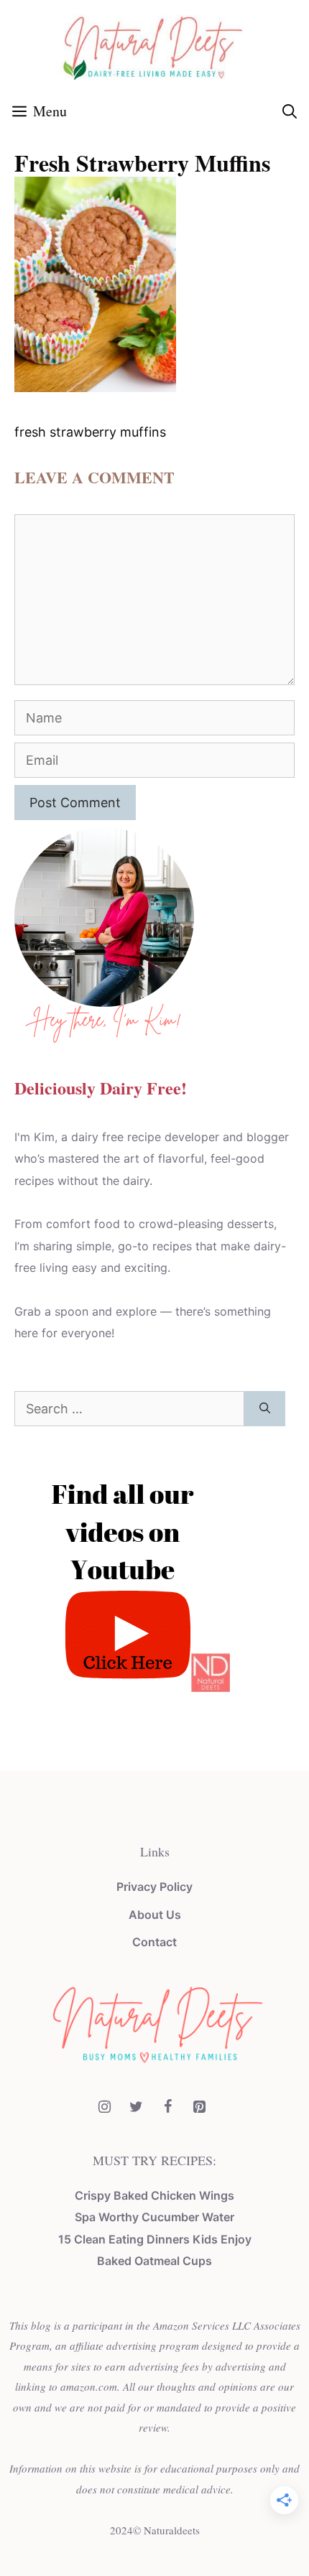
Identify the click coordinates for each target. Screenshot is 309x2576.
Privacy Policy (154, 1887)
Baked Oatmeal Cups (154, 2261)
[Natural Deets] (154, 46)
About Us (155, 1915)
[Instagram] (104, 2107)
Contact (154, 1942)
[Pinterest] (199, 2107)
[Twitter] (136, 2107)
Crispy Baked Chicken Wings (154, 2195)
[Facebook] (167, 2107)
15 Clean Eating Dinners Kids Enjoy (155, 2239)
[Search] (265, 1409)
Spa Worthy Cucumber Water (154, 2217)
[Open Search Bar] (290, 111)
